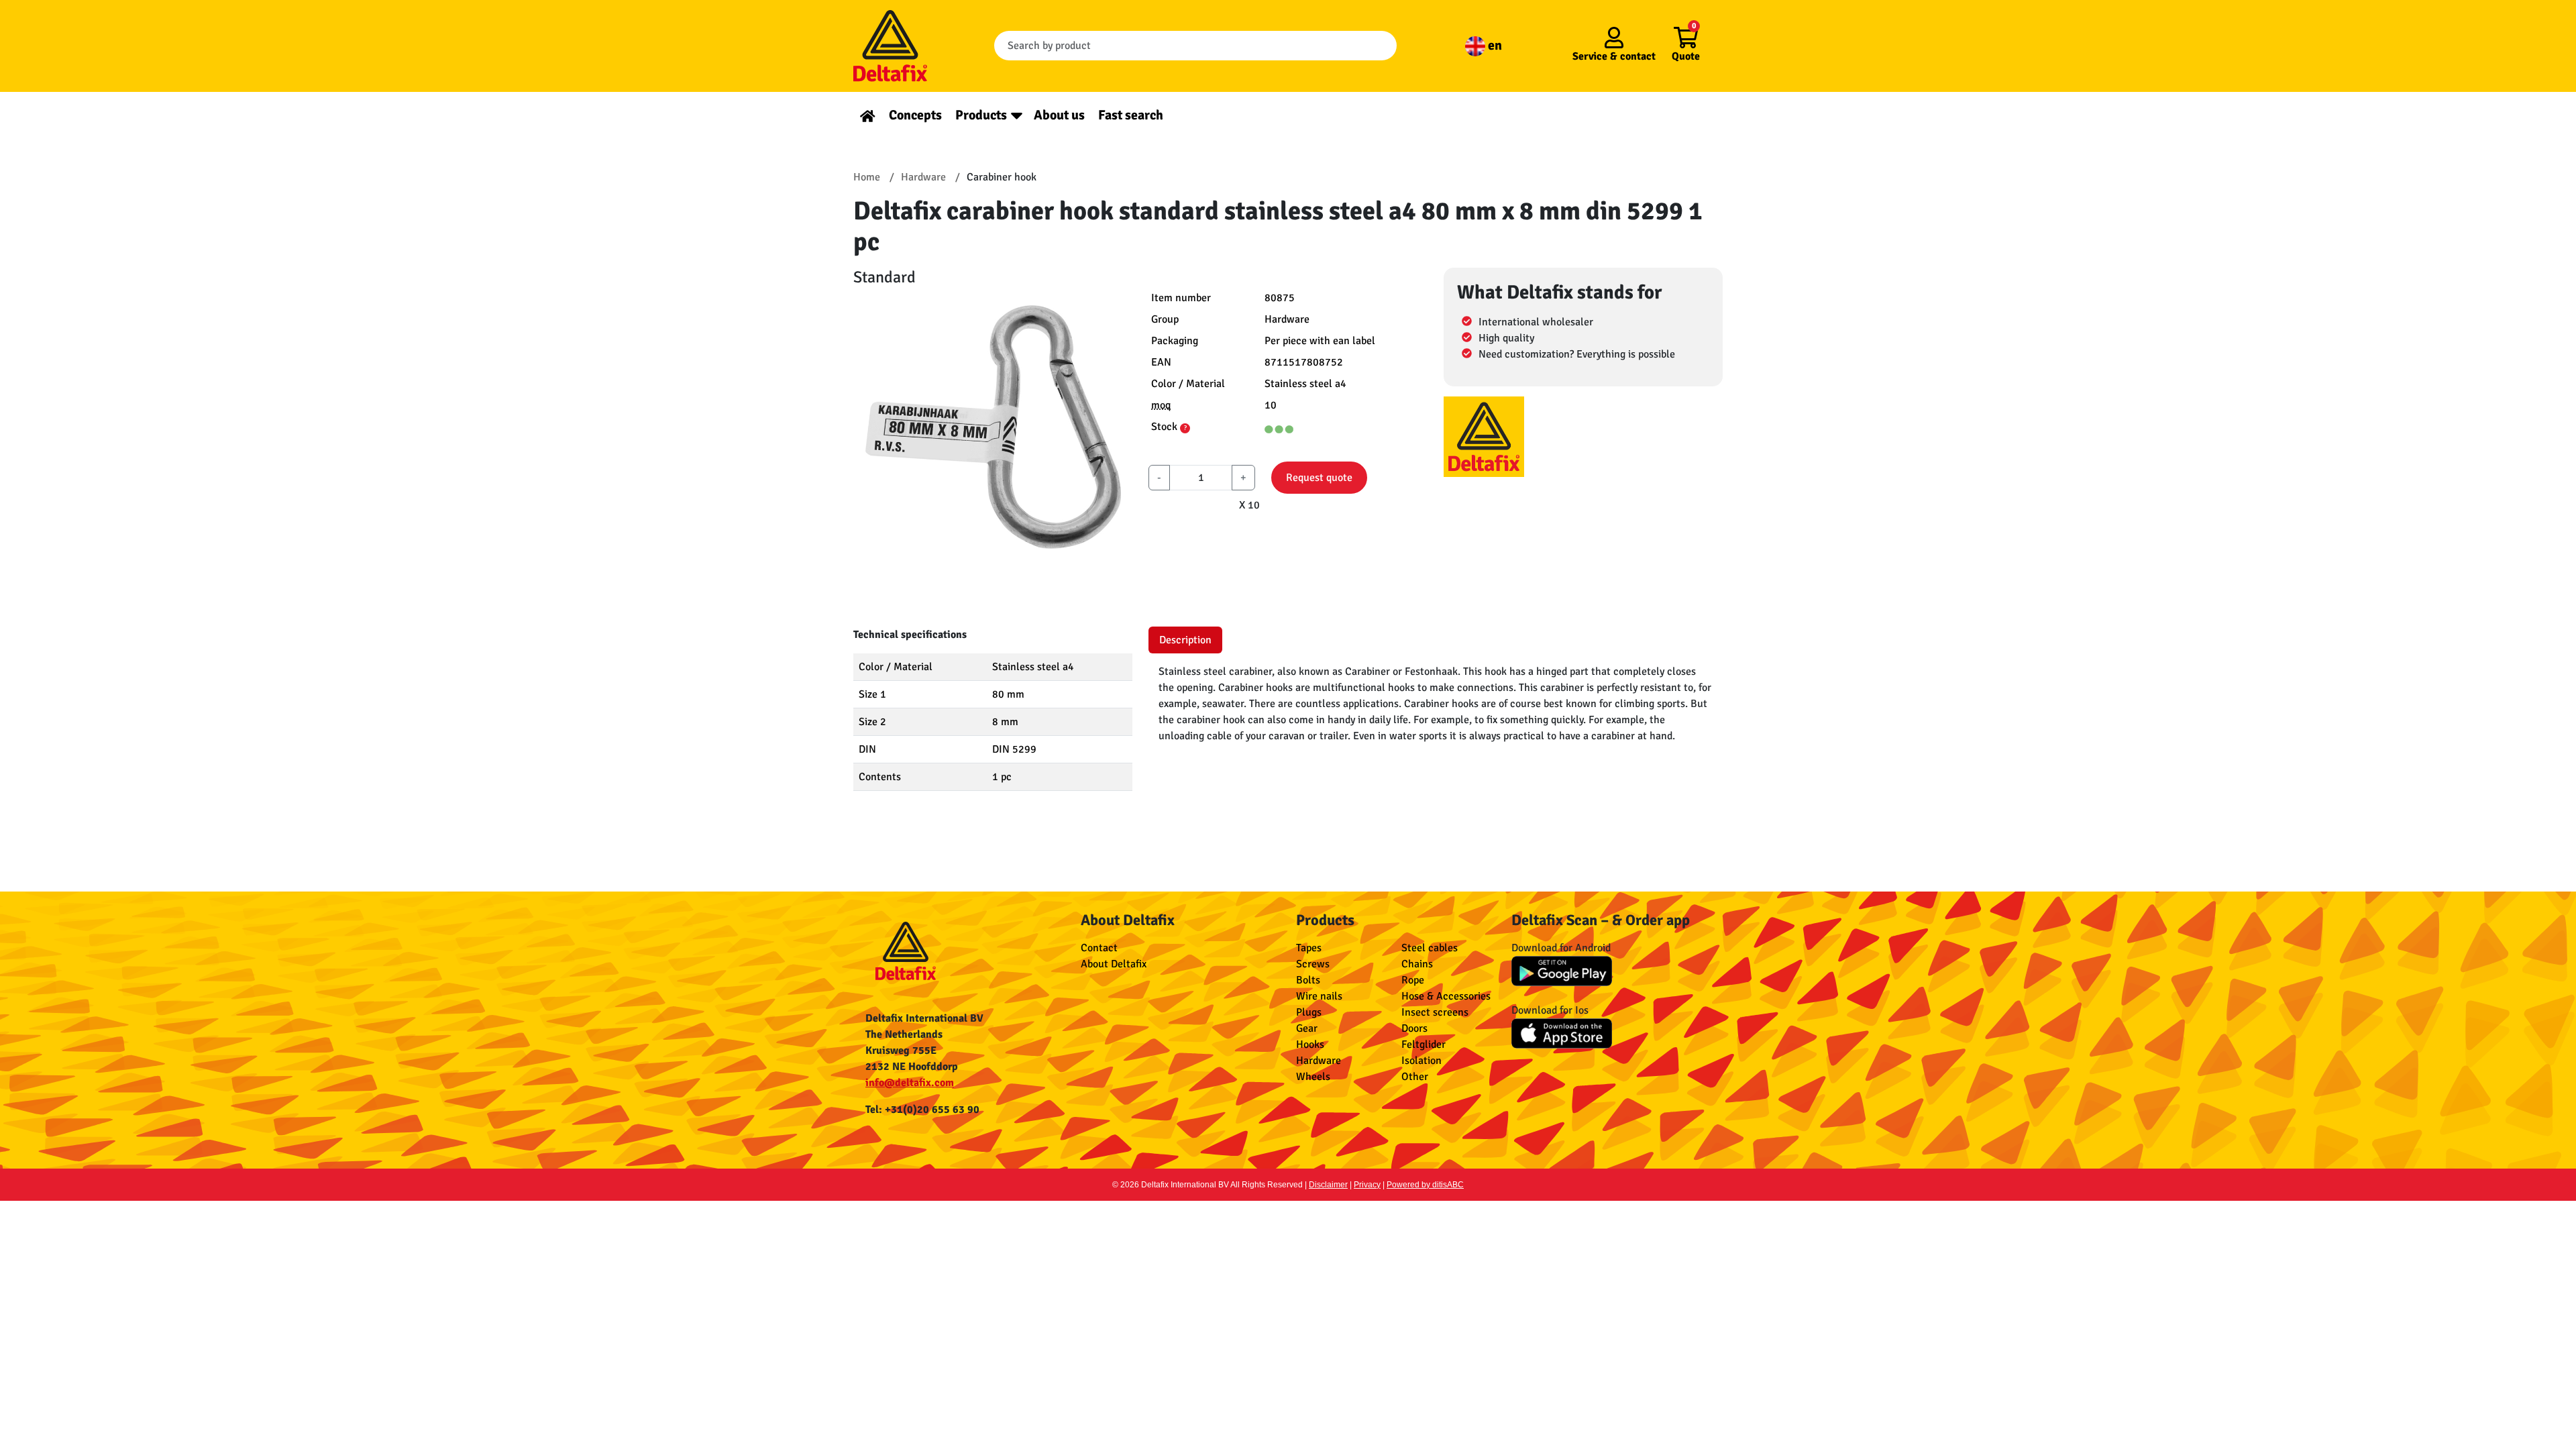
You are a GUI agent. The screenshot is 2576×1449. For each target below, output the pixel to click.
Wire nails (1319, 996)
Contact (1099, 948)
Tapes (1309, 948)
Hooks (1310, 1044)
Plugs (1309, 1012)
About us (1059, 115)
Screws (1313, 964)
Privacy (1367, 1185)
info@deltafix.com (910, 1083)
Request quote (1319, 478)
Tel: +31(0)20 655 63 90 (922, 1110)
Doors (1414, 1028)
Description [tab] (1185, 640)
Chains (1417, 964)
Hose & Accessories (1446, 996)
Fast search (1131, 115)
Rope (1413, 980)
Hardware (1319, 1061)
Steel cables (1430, 948)
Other (1415, 1077)
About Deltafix (1114, 964)
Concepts (915, 115)
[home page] (868, 115)
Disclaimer (1328, 1185)
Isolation (1421, 1061)
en (1494, 45)
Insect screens (1435, 1012)
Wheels (1313, 1077)
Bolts (1308, 980)
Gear (1307, 1028)
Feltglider (1424, 1044)
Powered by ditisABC (1425, 1185)
